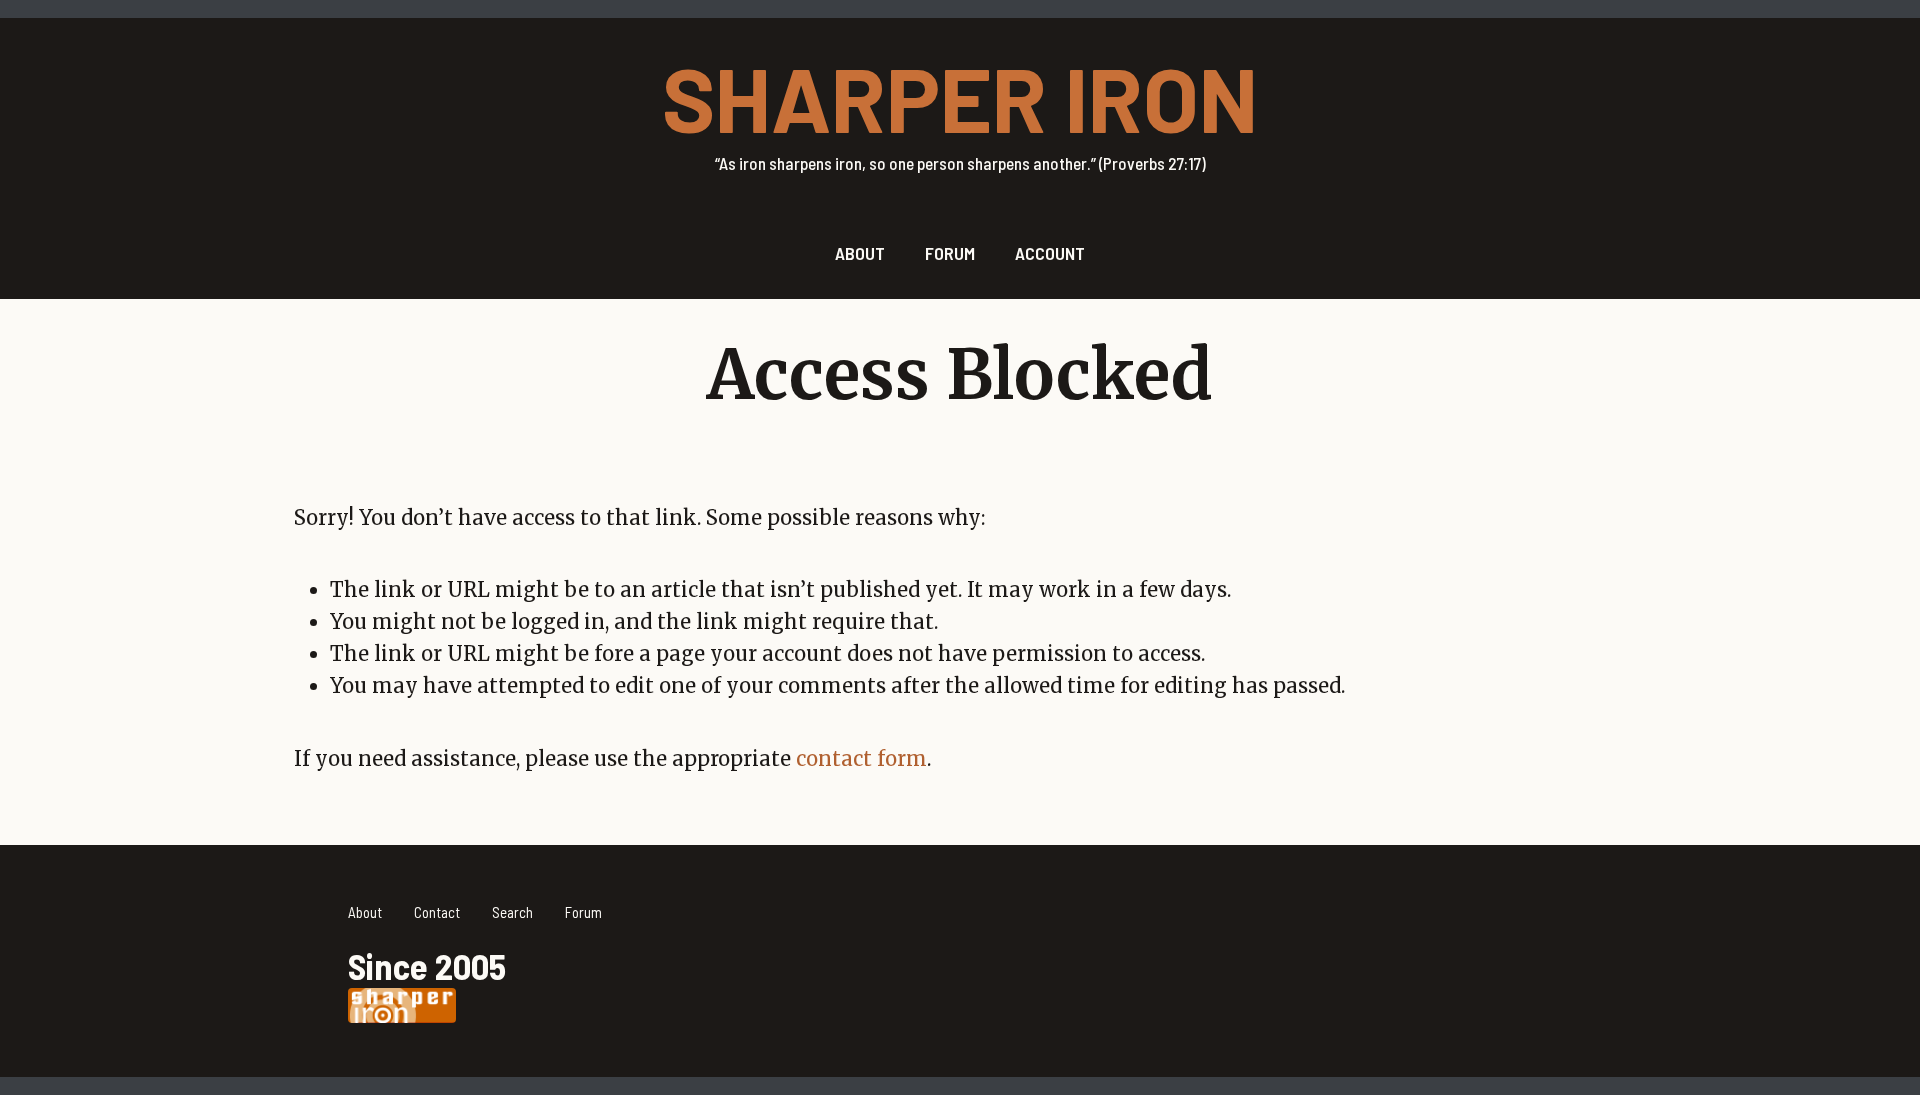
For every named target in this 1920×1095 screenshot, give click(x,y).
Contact (437, 912)
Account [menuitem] (1050, 253)
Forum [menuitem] (950, 253)
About (365, 912)
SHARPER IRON (960, 97)
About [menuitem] (860, 253)
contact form (861, 758)
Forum (583, 912)
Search (512, 912)
